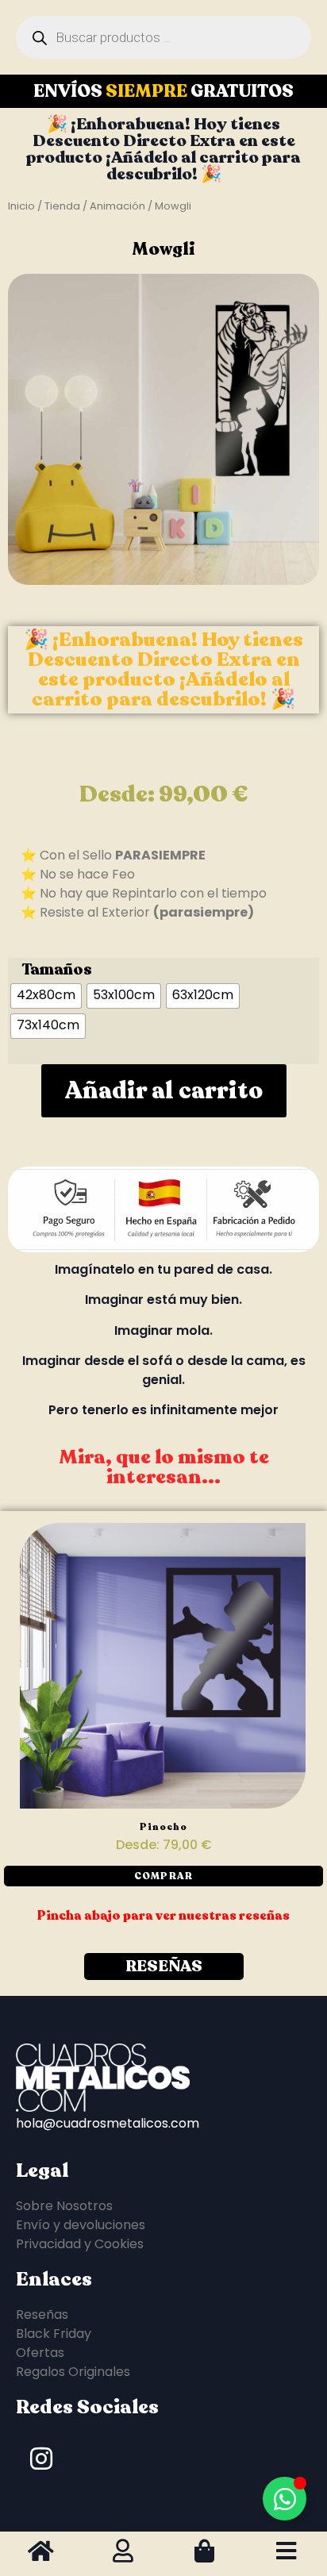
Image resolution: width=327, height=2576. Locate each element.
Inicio (21, 206)
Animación (117, 206)
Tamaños (57, 970)
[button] (163, 1876)
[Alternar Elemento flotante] (285, 2499)
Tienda (62, 206)
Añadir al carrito (164, 1091)
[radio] (46, 996)
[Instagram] (41, 2459)
